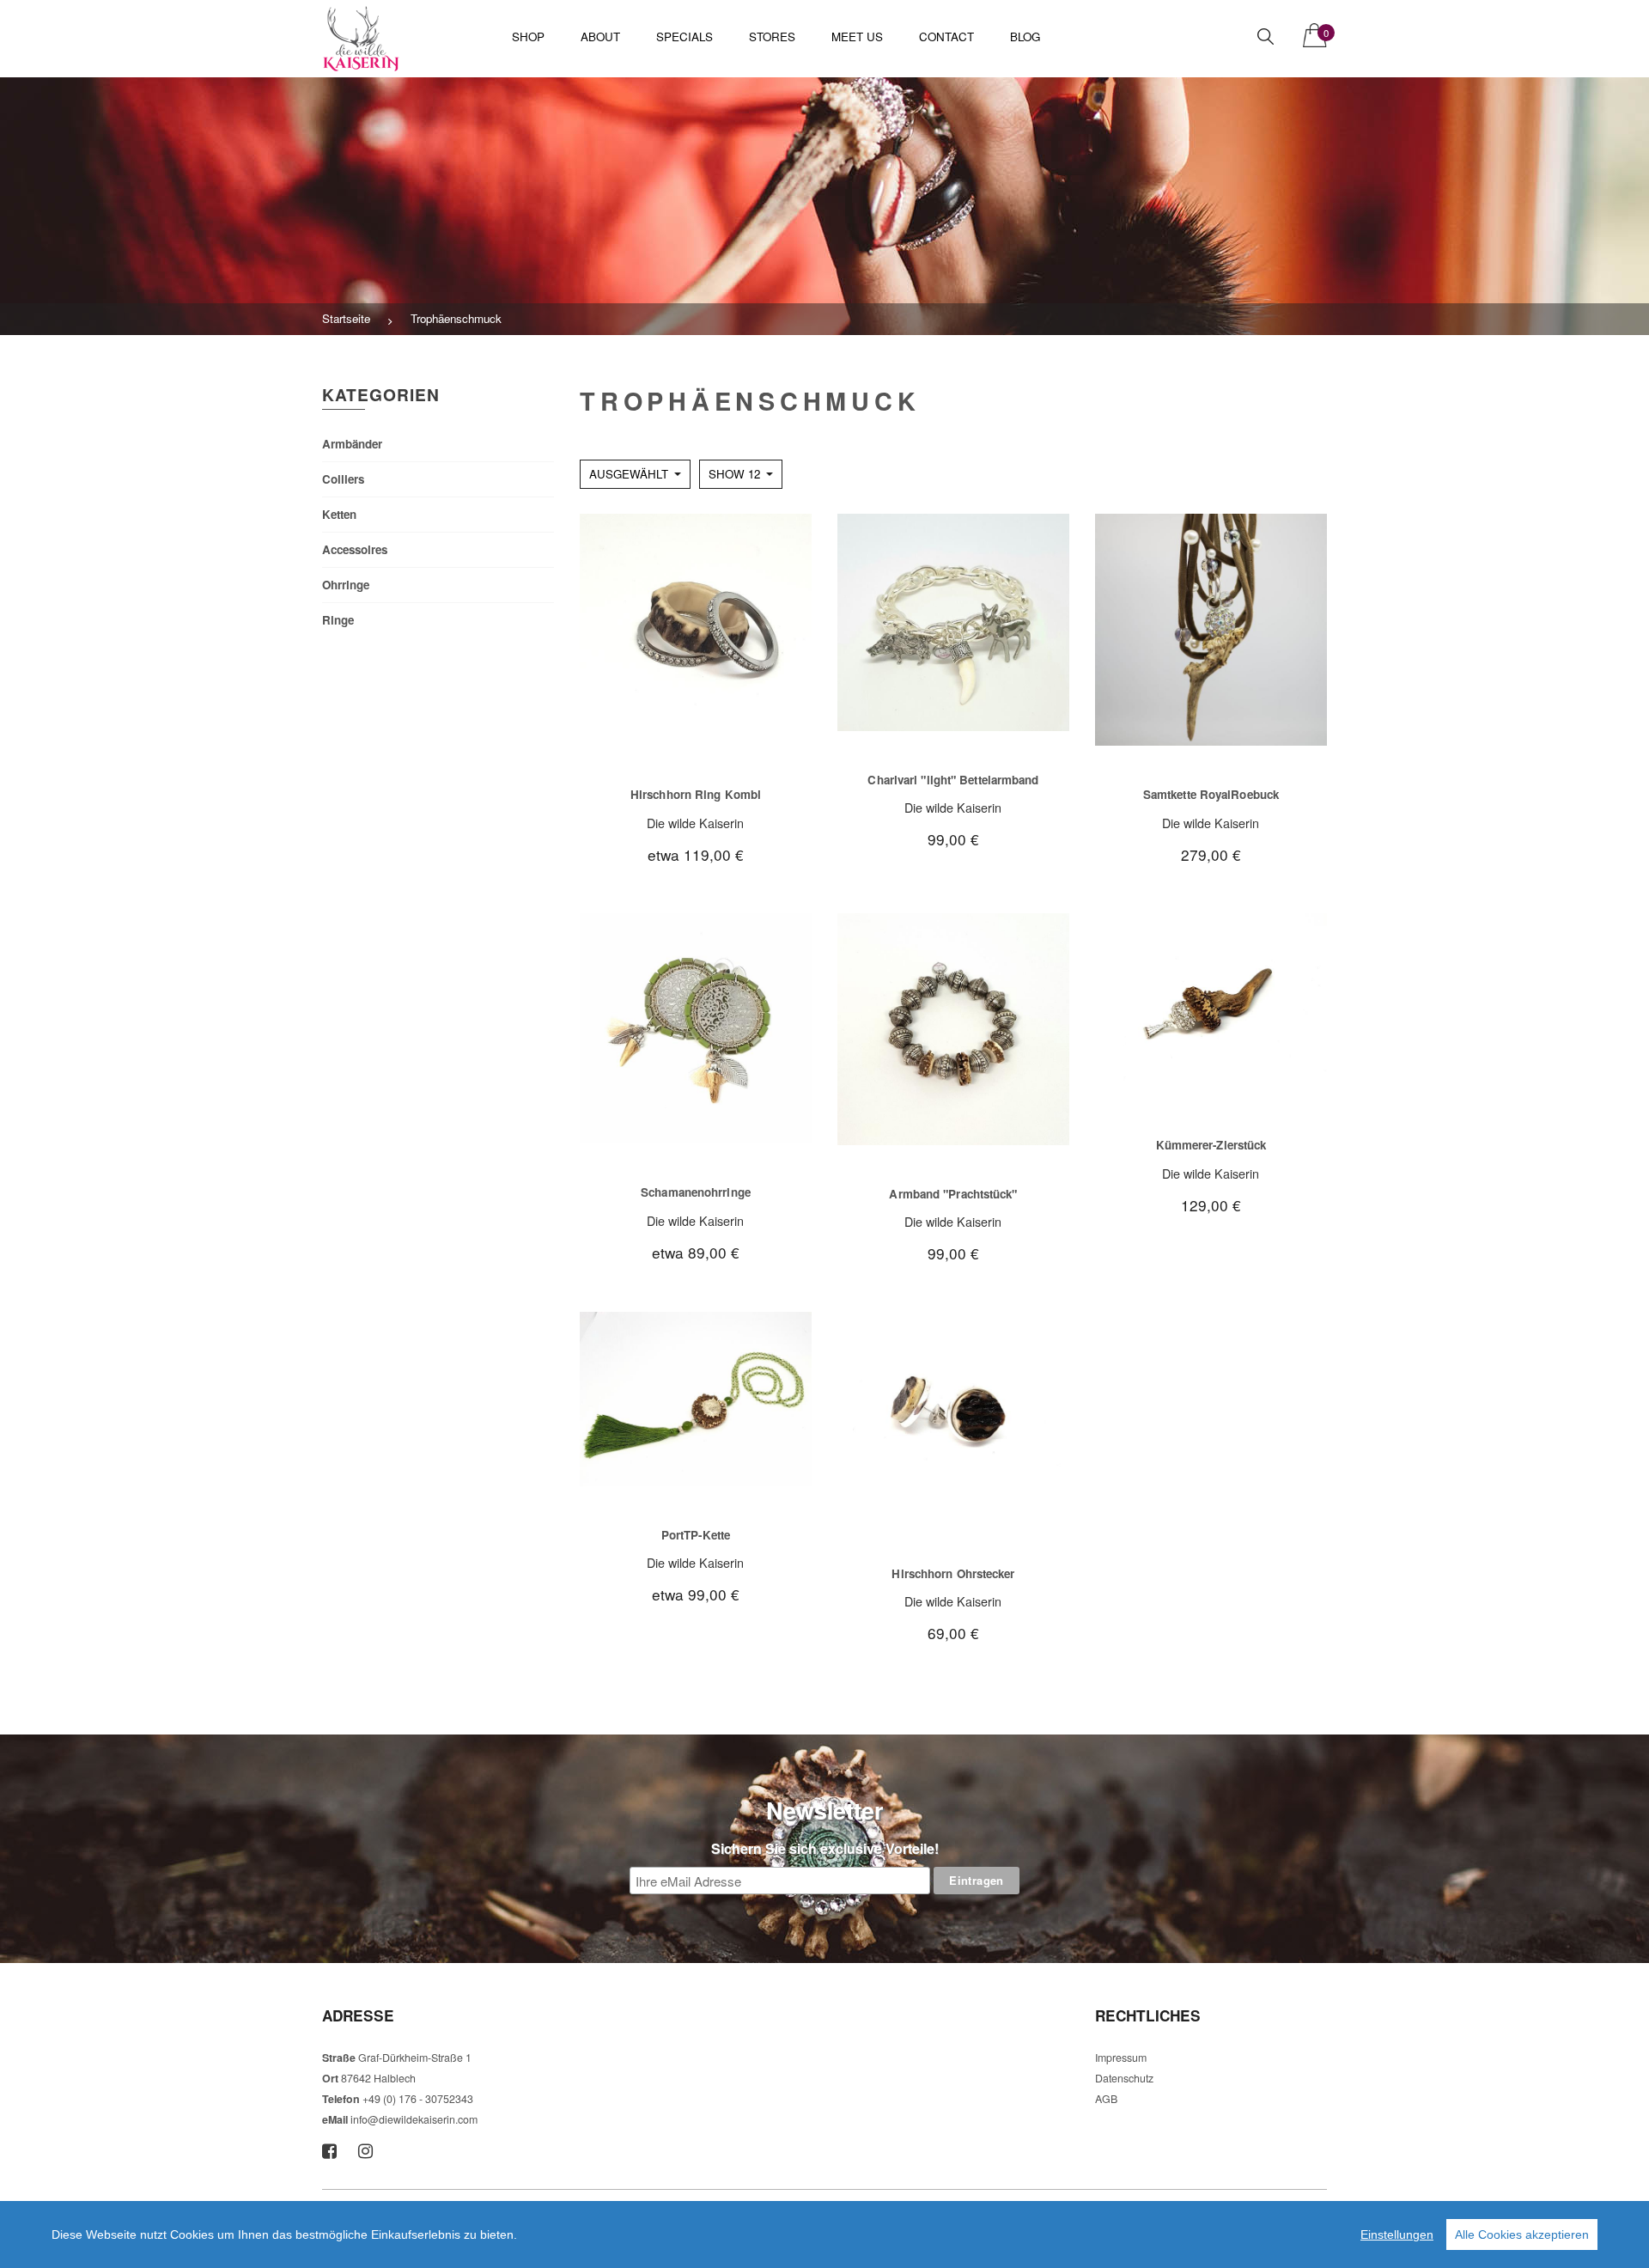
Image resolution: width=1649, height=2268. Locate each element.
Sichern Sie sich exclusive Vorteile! (825, 1848)
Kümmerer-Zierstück (1211, 1145)
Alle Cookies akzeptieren (1522, 2234)
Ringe (338, 620)
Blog (1025, 37)
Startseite (346, 318)
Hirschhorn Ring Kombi (696, 794)
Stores (772, 37)
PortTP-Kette (696, 1535)
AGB (1106, 2099)
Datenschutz (1124, 2078)
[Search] (1266, 37)
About (600, 37)
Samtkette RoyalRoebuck (1211, 794)
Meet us (857, 37)
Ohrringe (346, 585)
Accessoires (355, 549)
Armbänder (352, 444)
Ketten (339, 514)
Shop (528, 37)
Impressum (1121, 2058)
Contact (946, 37)
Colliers (343, 479)
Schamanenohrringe (696, 1192)
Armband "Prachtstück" (953, 1194)
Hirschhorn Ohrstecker (953, 1573)
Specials (685, 37)
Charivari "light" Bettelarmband (953, 780)
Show (734, 474)
